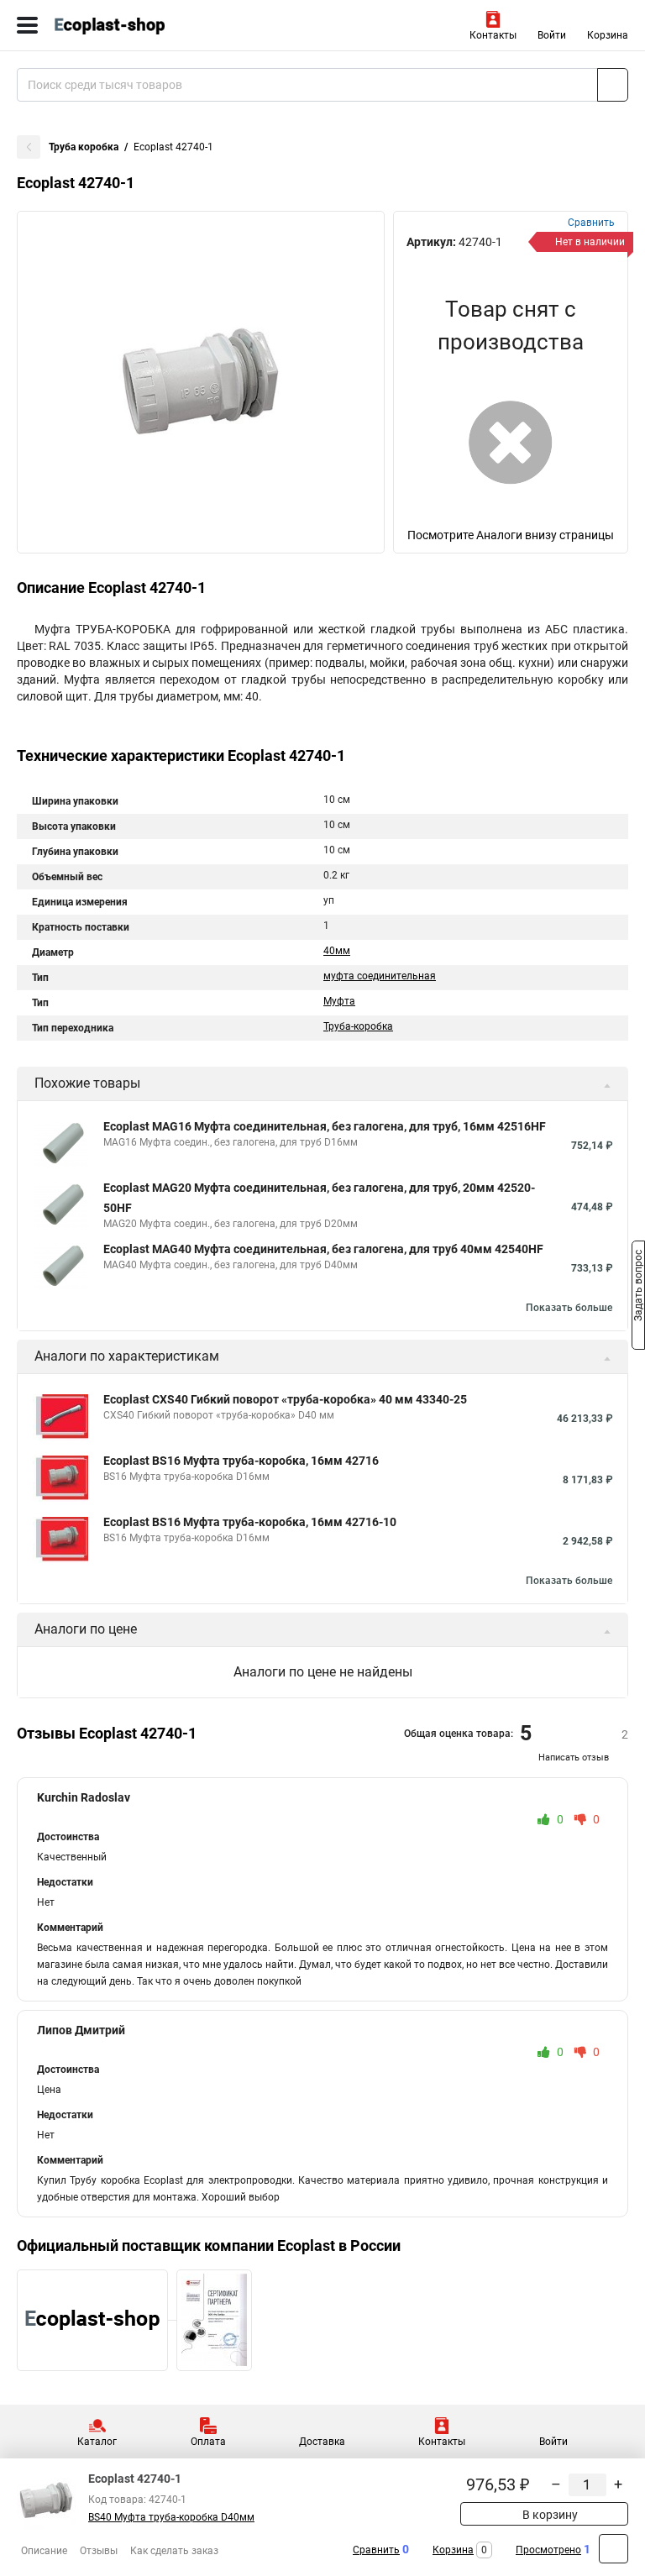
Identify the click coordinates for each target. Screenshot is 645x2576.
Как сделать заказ (174, 2551)
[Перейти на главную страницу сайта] (126, 25)
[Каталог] (27, 25)
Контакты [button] (493, 35)
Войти (552, 35)
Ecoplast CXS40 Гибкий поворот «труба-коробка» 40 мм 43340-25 (285, 1399)
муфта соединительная (380, 976)
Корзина (608, 35)
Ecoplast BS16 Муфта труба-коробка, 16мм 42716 (241, 1461)
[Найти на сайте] (613, 85)
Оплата (208, 2442)
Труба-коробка (358, 1026)
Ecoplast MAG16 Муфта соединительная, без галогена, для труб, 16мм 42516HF (325, 1126)
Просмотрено (548, 2550)
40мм (337, 951)
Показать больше (569, 1308)
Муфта (339, 1001)
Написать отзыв (574, 1758)
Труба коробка (84, 147)
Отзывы (99, 2551)
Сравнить (376, 2550)
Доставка (322, 2442)
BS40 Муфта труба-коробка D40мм (171, 2517)
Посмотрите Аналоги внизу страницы (511, 535)
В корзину (549, 2515)
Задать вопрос (638, 1287)
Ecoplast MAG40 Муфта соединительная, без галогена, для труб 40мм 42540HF (323, 1249)
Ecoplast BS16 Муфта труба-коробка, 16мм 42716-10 (250, 1522)
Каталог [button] (97, 2442)
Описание (44, 2551)
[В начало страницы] (614, 2549)
